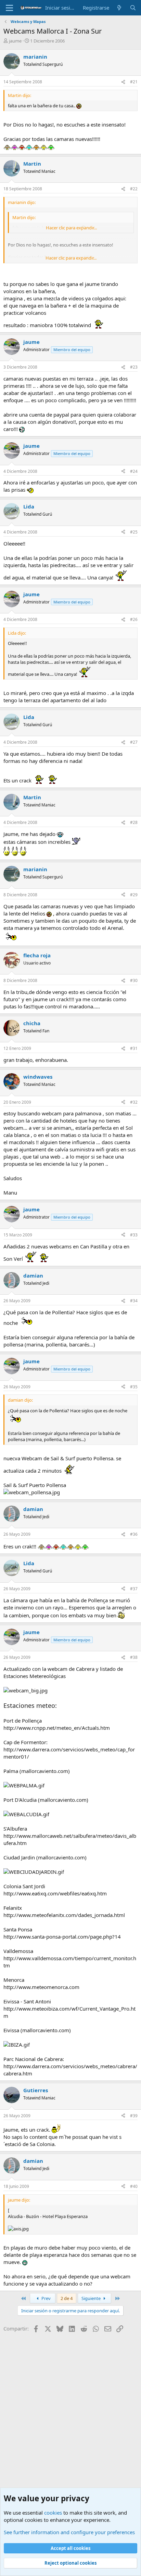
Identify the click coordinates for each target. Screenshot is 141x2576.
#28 (134, 822)
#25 (134, 532)
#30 (134, 980)
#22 (134, 189)
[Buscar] (133, 8)
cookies (53, 2513)
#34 (134, 1301)
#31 (134, 1048)
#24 (134, 471)
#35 (134, 1387)
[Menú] (9, 8)
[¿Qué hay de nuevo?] (119, 8)
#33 (134, 1235)
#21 (134, 82)
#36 (134, 1534)
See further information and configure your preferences (69, 2532)
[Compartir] (123, 82)
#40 (134, 2186)
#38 (134, 1657)
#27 (134, 742)
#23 (134, 367)
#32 (134, 1102)
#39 (134, 2116)
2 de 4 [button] (67, 2298)
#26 (134, 619)
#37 (134, 1589)
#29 (134, 895)
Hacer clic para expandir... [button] (71, 228)
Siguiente (92, 2298)
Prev (46, 2298)
